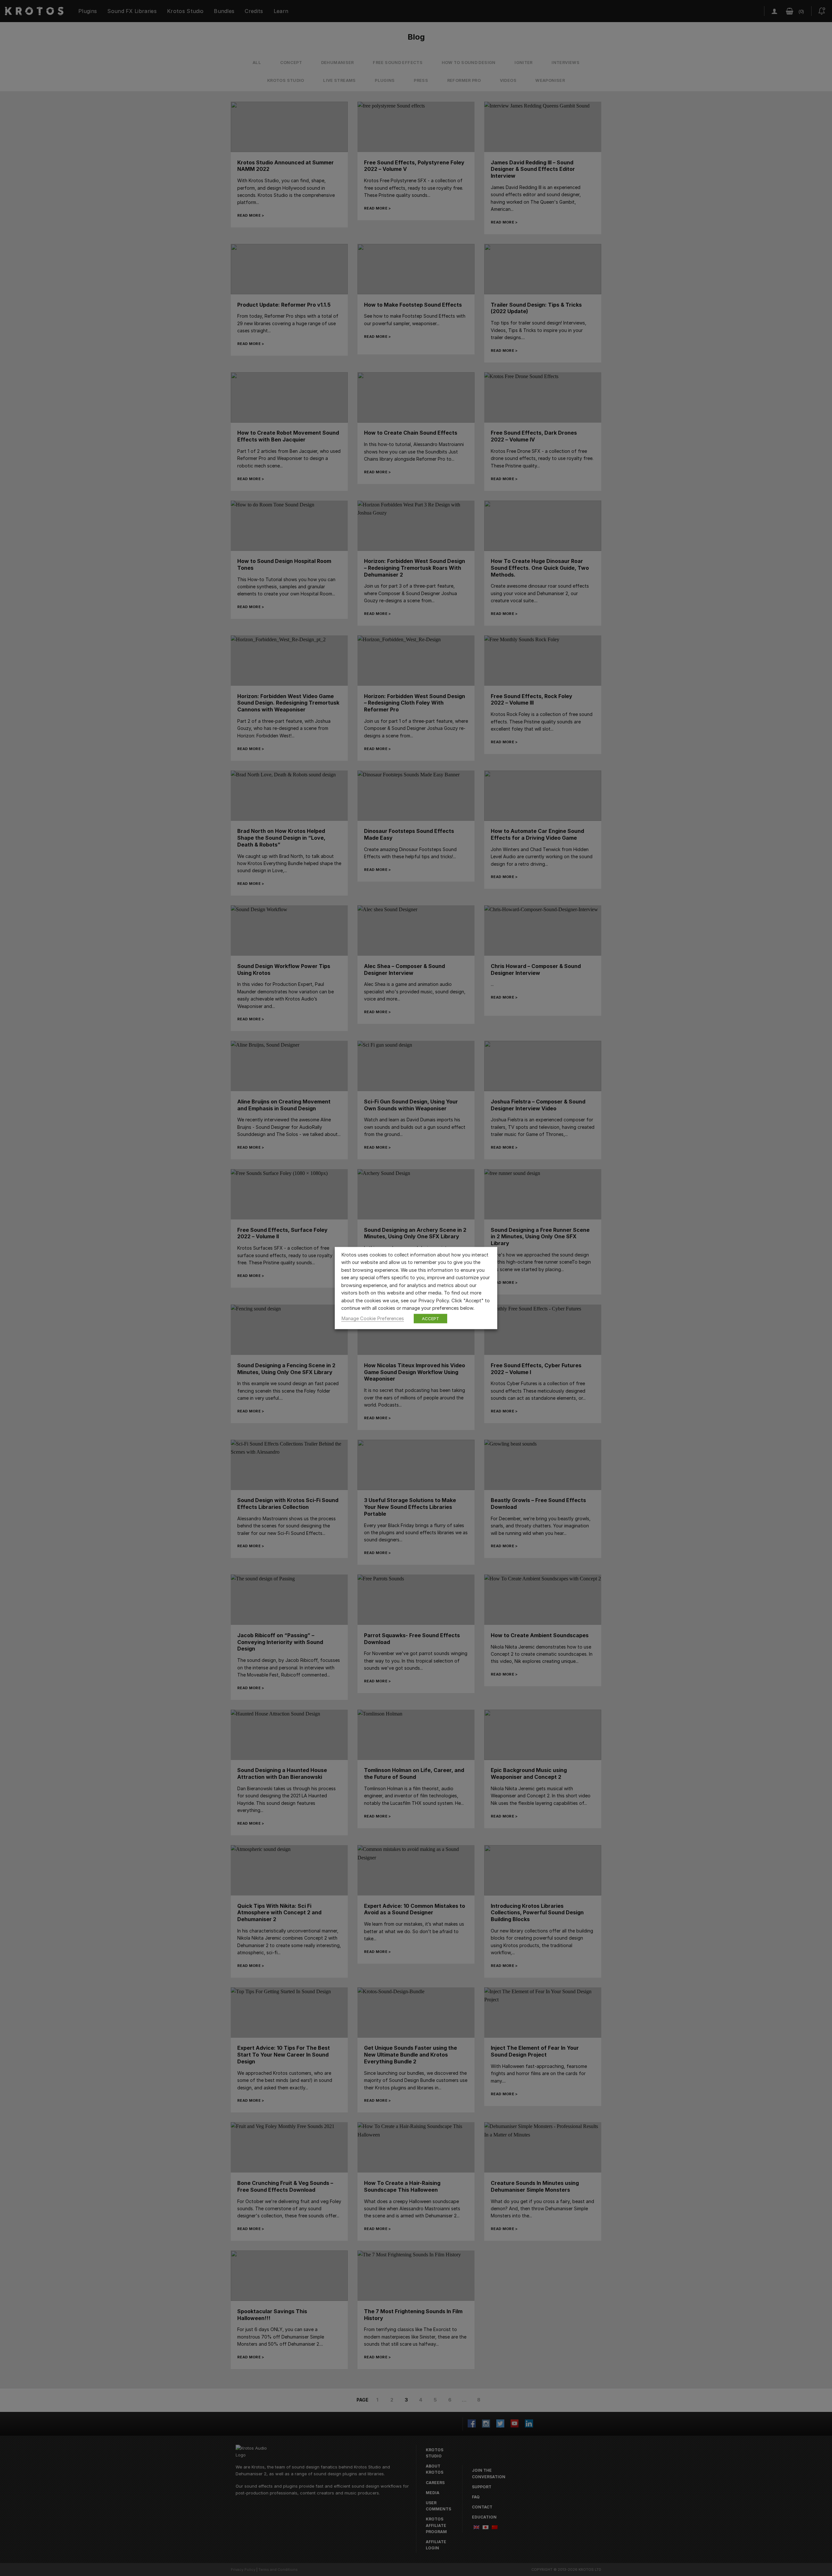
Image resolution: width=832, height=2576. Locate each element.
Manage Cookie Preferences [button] (373, 1318)
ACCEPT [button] (430, 1318)
